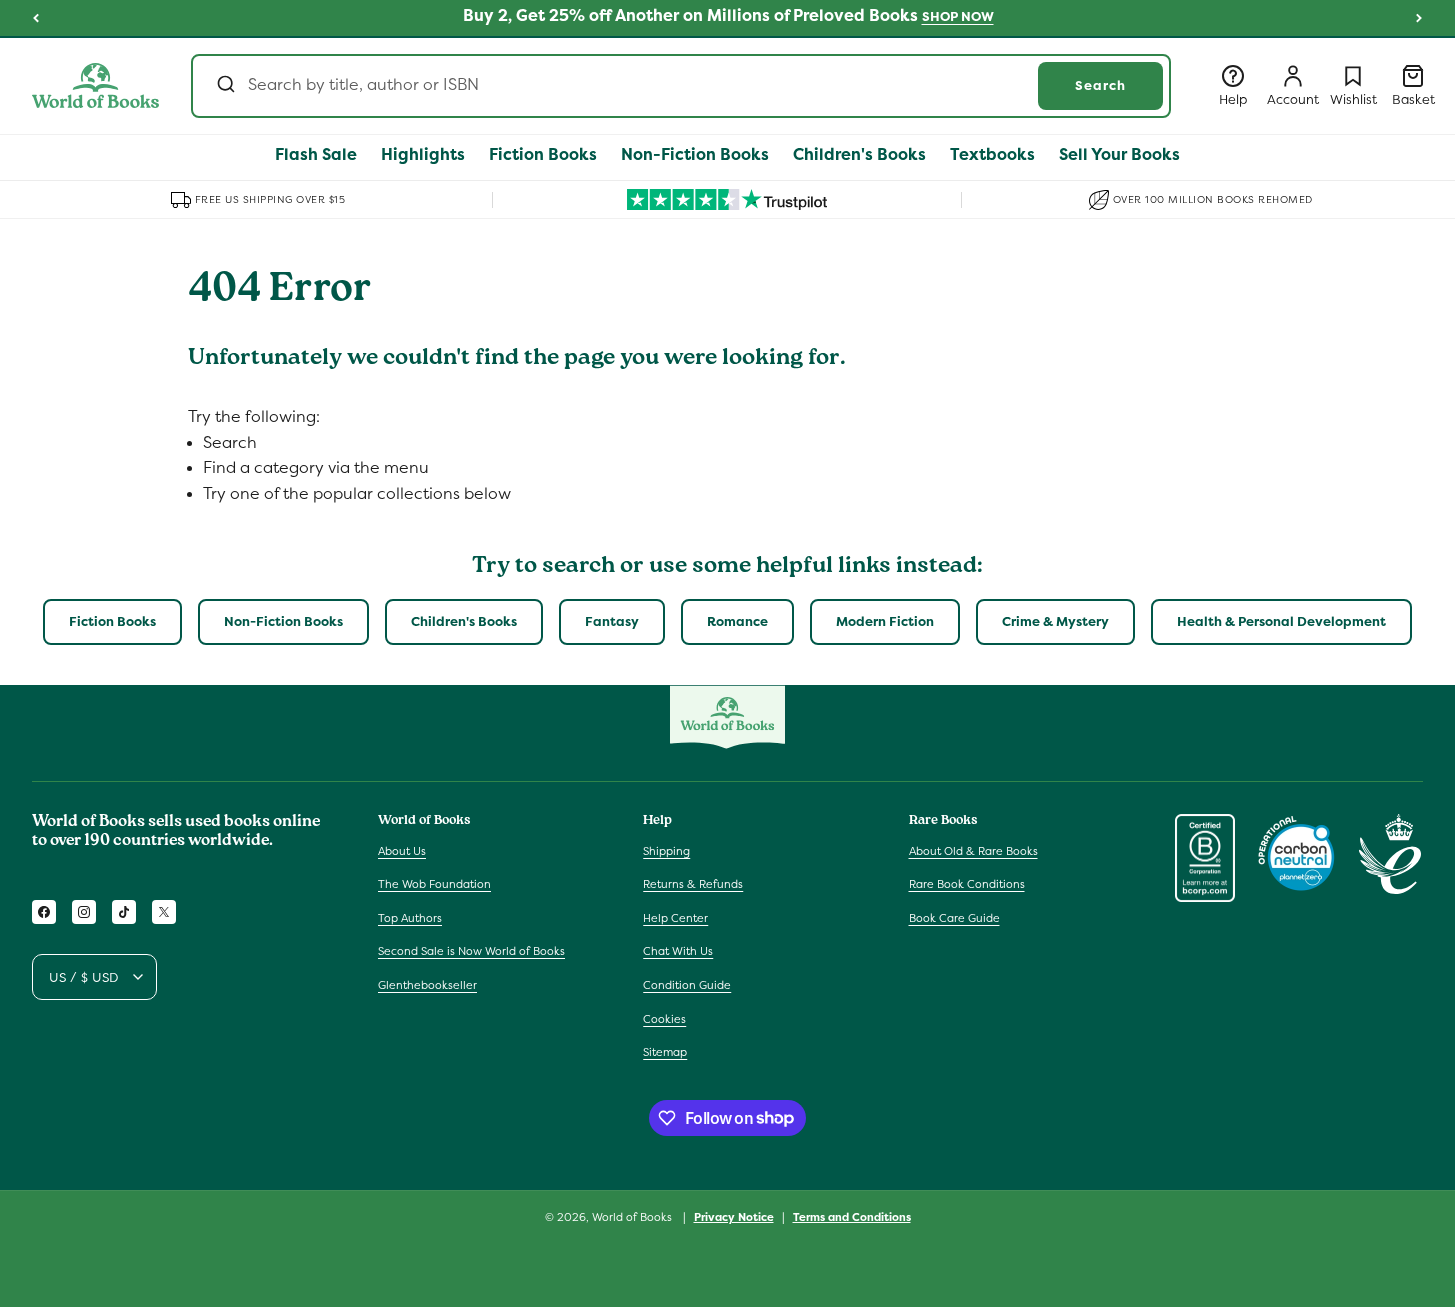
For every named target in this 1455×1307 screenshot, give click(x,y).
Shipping (666, 850)
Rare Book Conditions (967, 884)
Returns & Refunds (693, 884)
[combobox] (681, 86)
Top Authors (410, 918)
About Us (402, 850)
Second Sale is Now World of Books (471, 951)
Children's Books (464, 621)
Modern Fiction (885, 621)
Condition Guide (687, 985)
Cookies (664, 1018)
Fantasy (612, 621)
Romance (737, 621)
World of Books (633, 1217)
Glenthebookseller (427, 985)
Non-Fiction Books (283, 621)
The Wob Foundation (434, 884)
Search (1100, 85)
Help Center (675, 918)
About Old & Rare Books (973, 850)
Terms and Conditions (852, 1216)
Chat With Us (678, 951)
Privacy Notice (734, 1216)
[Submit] (224, 86)
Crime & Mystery (1055, 621)
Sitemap (665, 1052)
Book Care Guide (954, 918)
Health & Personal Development (1281, 621)
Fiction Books (112, 621)
